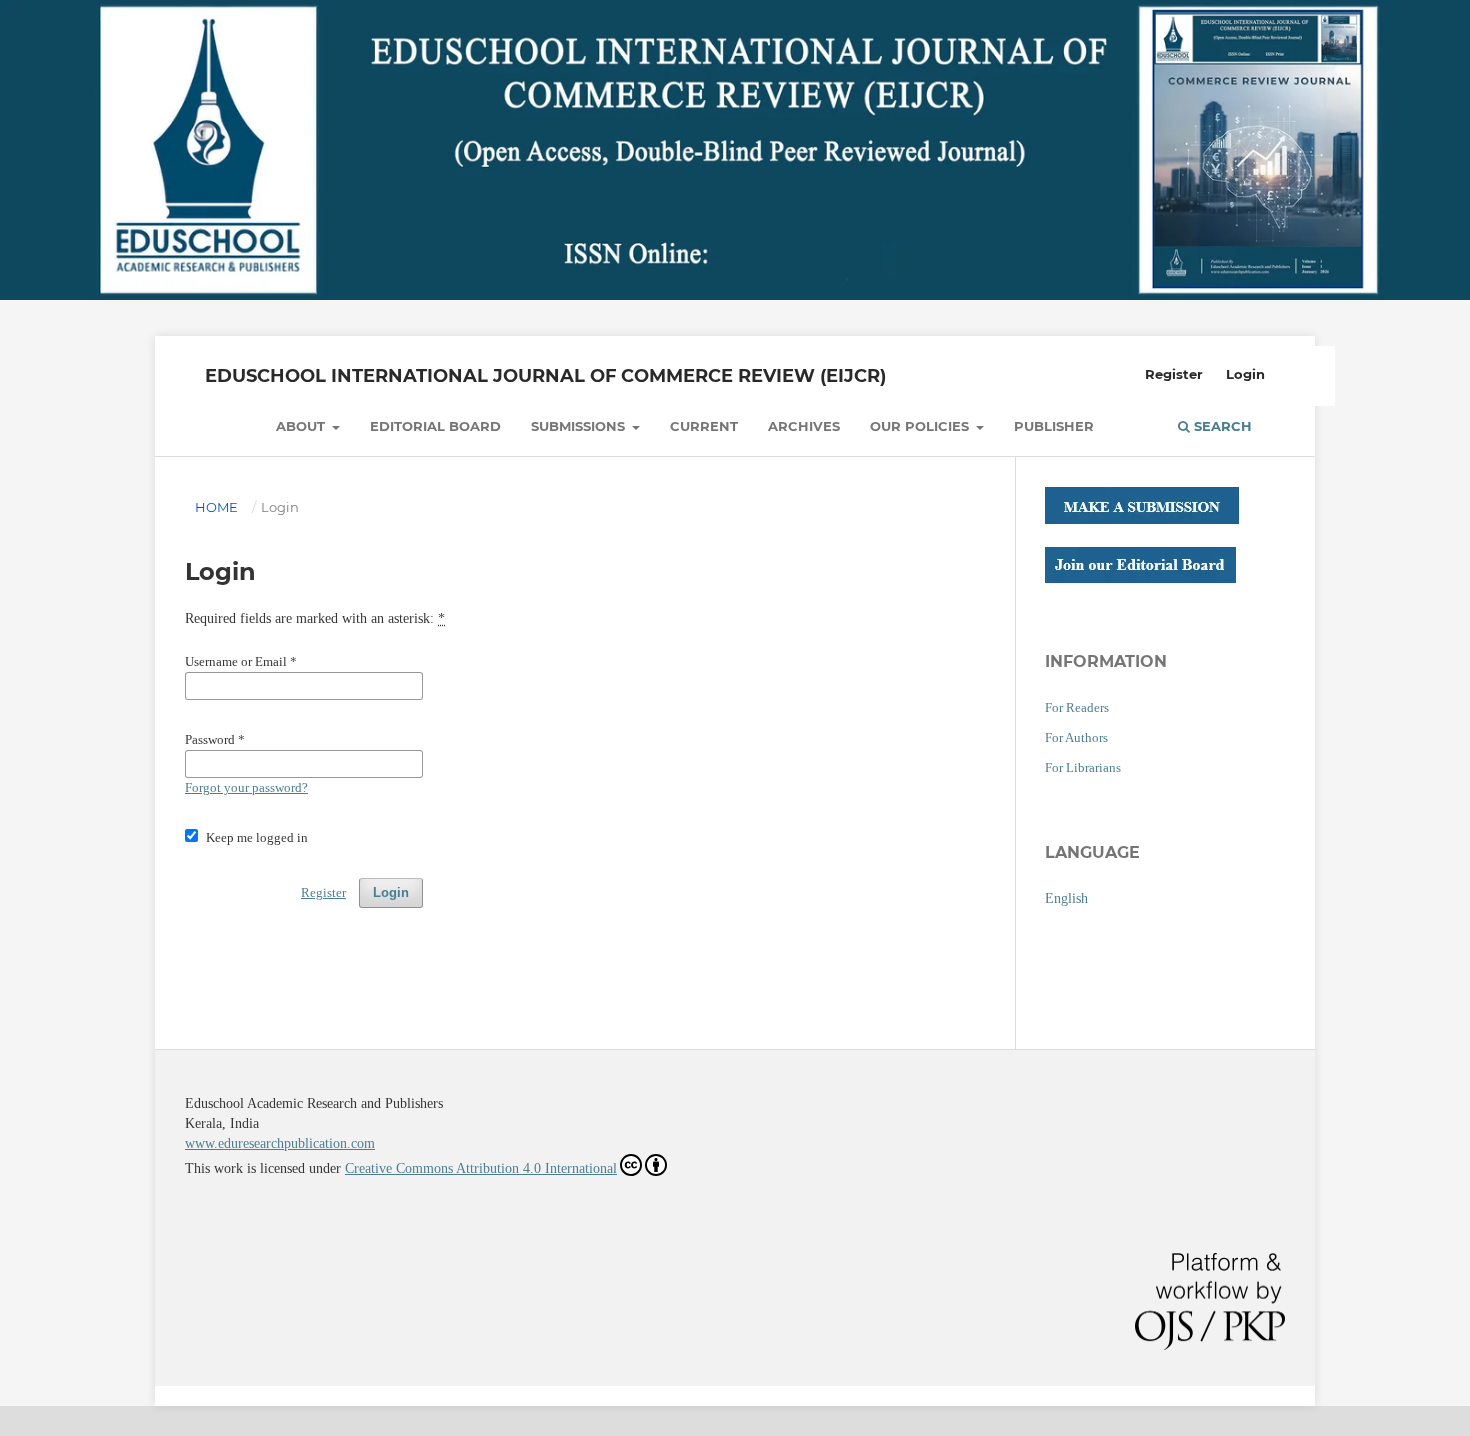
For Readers (1077, 707)
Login (1245, 374)
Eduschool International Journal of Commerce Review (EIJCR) (545, 376)
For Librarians (1083, 767)
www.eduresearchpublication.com (280, 1143)
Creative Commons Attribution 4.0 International (481, 1168)
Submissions (580, 426)
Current (704, 426)
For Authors (1076, 737)
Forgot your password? (246, 787)
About (302, 426)
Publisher (1054, 426)
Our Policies (921, 426)
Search (1221, 426)
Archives (804, 426)
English (1066, 898)
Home (216, 507)
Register (1174, 374)
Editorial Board (435, 426)
